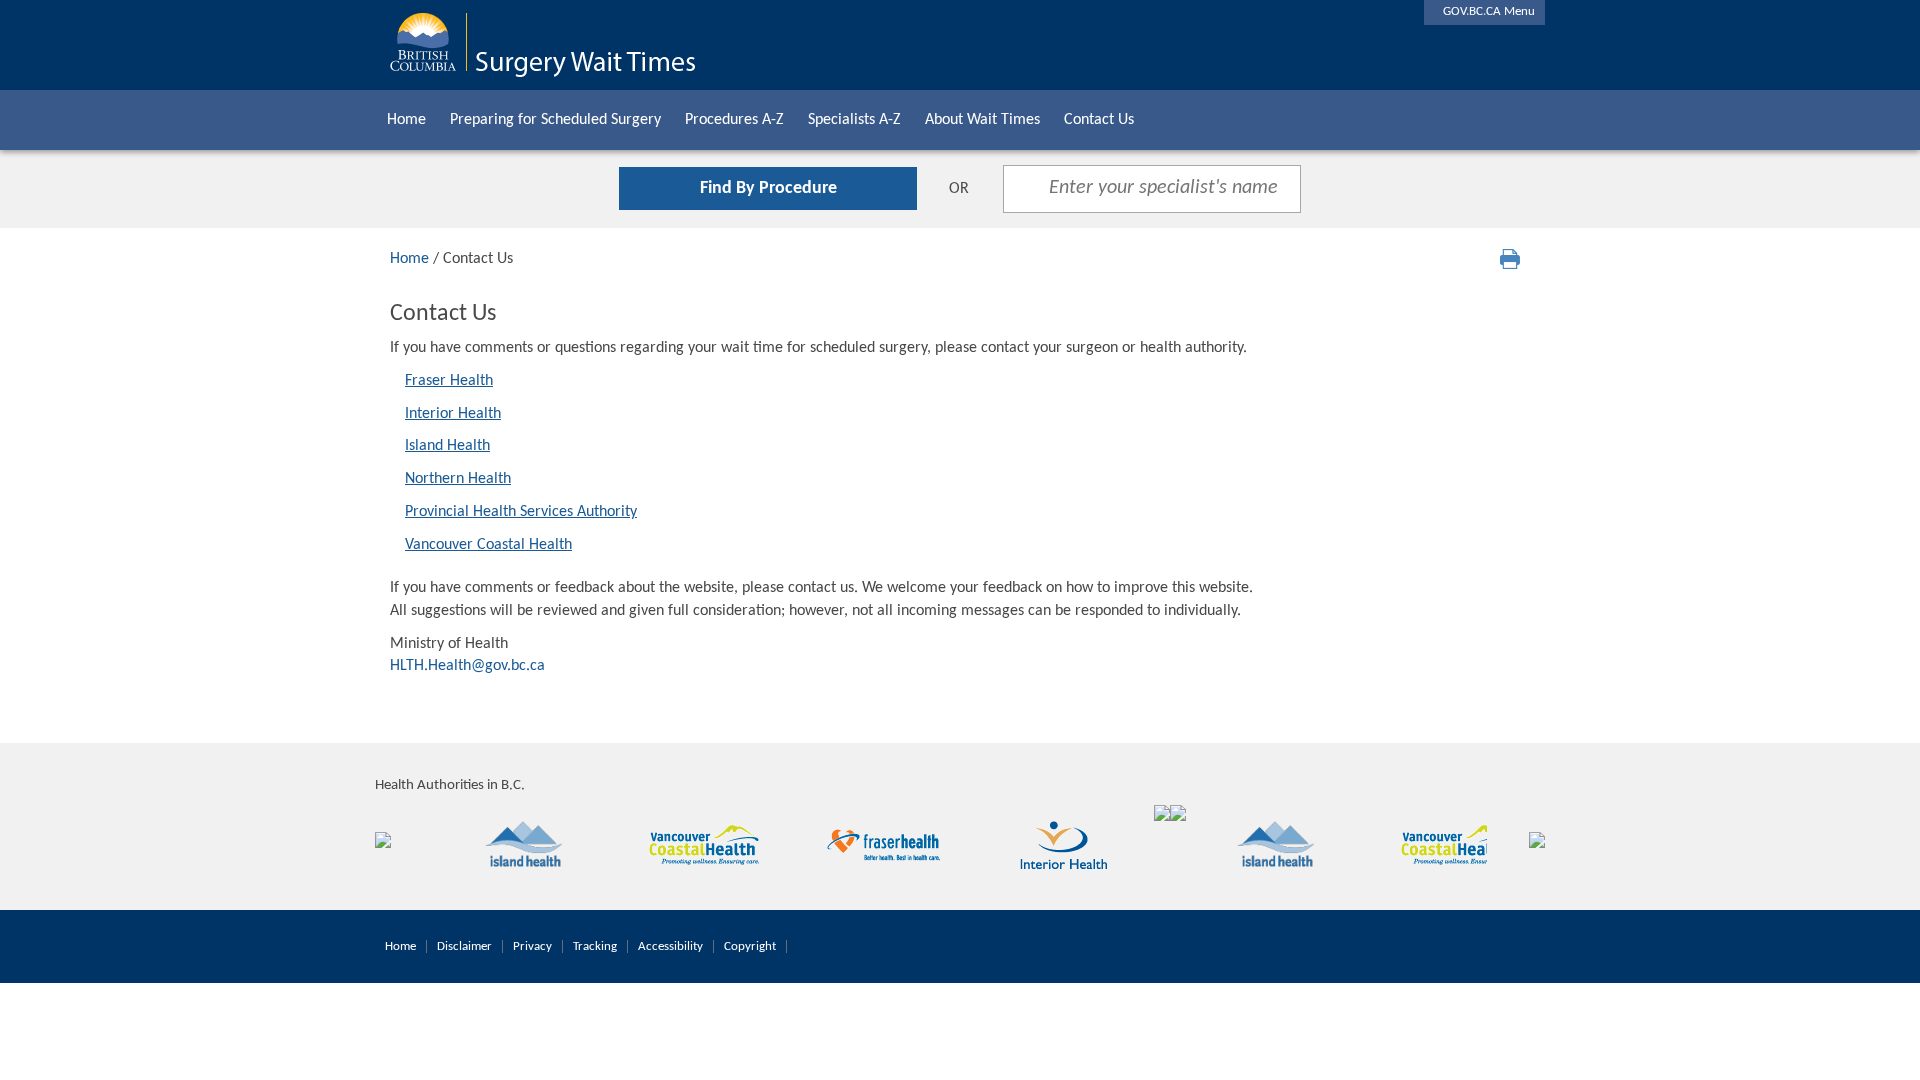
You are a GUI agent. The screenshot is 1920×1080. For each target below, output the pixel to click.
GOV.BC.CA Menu (1484, 11)
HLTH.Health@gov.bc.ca (467, 666)
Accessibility (670, 946)
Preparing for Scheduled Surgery (555, 120)
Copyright (750, 946)
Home (406, 120)
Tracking (595, 946)
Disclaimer (464, 946)
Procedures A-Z (734, 120)
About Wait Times (982, 120)
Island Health (447, 446)
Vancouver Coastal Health (488, 545)
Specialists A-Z (854, 120)
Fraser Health (449, 381)
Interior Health (453, 414)
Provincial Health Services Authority (521, 512)
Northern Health (458, 479)
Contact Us (1099, 120)
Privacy (532, 946)
